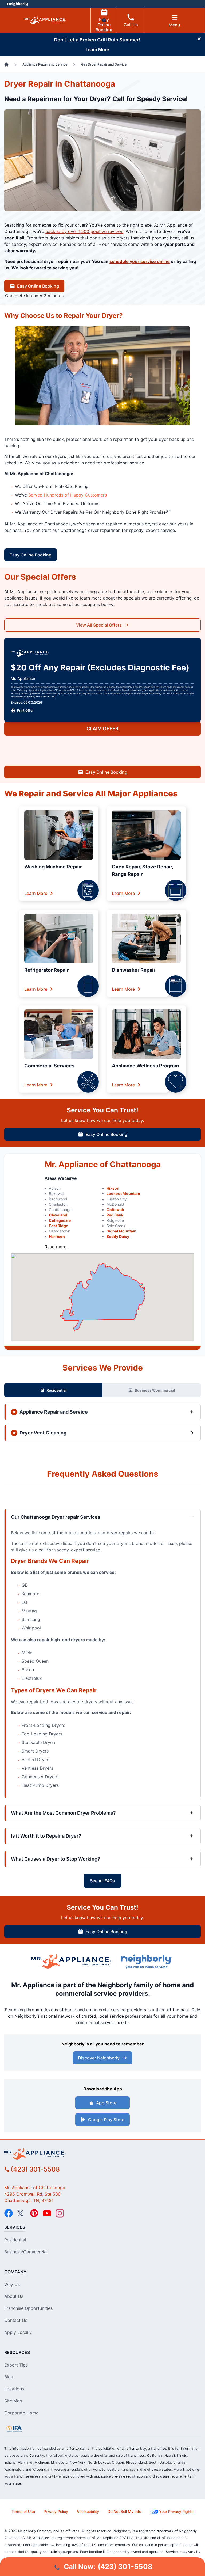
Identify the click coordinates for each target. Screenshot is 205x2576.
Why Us (12, 2284)
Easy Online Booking (104, 25)
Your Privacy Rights (176, 2511)
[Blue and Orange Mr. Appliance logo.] (71, 1962)
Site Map (13, 2401)
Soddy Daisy (118, 1236)
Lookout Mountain (123, 1194)
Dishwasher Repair (134, 970)
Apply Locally (18, 2332)
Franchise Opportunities (28, 2308)
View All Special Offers (99, 625)
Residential (57, 1390)
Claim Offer (102, 729)
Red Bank (115, 1215)
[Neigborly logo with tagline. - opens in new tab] (147, 1961)
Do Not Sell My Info (124, 2511)
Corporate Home (21, 2413)
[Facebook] (9, 2213)
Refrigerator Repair (46, 970)
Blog (9, 2377)
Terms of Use (23, 2511)
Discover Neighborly (99, 2058)
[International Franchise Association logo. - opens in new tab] (14, 2429)
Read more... (57, 1247)
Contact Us (16, 2320)
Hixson (113, 1188)
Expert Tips (16, 2365)
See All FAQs (102, 1881)
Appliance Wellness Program (145, 1066)
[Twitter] (21, 2213)
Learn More (36, 893)
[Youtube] (47, 2213)
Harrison (57, 1236)
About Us (14, 2296)
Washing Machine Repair (53, 867)
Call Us (131, 25)
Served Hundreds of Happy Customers (68, 495)
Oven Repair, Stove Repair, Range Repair (142, 870)
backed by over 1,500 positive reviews (84, 231)
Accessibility (88, 2511)
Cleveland (58, 1215)
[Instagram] (60, 2213)
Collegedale (60, 1220)
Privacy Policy (56, 2511)
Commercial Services (49, 1066)
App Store (106, 2103)
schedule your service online (140, 261)
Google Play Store (106, 2120)
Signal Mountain (121, 1231)
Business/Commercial (155, 1390)
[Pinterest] (34, 2213)
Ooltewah (115, 1210)
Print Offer (25, 710)
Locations (14, 2389)
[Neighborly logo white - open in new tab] (17, 4)
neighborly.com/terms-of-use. (40, 697)
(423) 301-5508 (35, 2169)
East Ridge (58, 1226)
